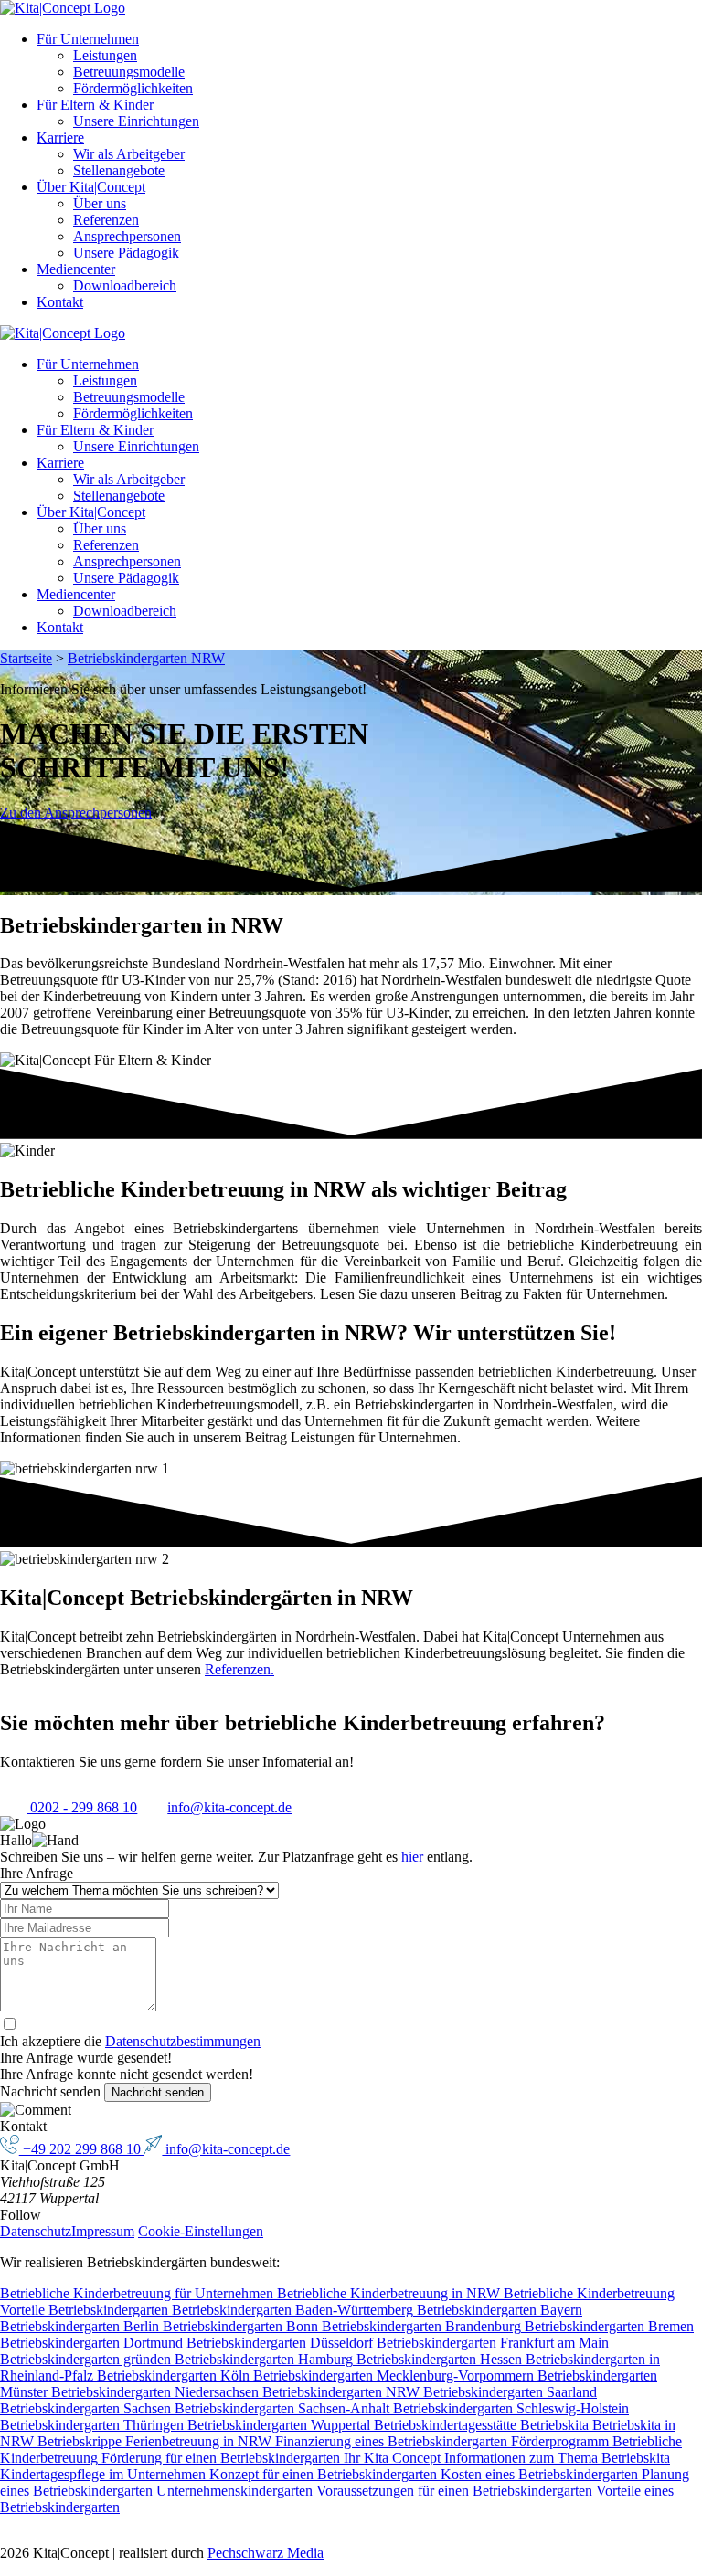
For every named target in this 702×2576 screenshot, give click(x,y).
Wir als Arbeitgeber (129, 154)
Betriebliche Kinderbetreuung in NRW (387, 2293)
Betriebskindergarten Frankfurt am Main (491, 2343)
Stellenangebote (119, 170)
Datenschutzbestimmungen (183, 2041)
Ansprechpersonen (127, 236)
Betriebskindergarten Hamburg (262, 2359)
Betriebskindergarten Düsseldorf (278, 2343)
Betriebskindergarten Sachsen (85, 2408)
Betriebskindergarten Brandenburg (420, 2326)
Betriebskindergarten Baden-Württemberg (291, 2310)
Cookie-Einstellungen (201, 2231)
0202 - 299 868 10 (82, 1807)
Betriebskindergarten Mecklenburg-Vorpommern (392, 2375)
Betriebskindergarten (106, 2310)
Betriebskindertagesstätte (443, 2425)
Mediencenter (76, 269)
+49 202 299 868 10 (82, 2149)
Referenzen (106, 220)
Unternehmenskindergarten (233, 2491)
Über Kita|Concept (91, 187)
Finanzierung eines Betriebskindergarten (389, 2441)
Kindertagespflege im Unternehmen (103, 2474)
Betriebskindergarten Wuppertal (277, 2425)
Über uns (100, 203)
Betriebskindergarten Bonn (239, 2326)
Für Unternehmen (88, 39)
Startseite (26, 658)
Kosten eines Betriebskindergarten (537, 2474)
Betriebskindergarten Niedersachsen (153, 2392)
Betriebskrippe (78, 2441)
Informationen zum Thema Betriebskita (555, 2458)
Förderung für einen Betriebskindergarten (219, 2458)
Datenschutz (36, 2231)
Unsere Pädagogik (126, 253)
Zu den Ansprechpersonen (76, 813)
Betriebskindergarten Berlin (80, 2326)
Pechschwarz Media (266, 2553)
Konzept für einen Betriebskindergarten (321, 2474)
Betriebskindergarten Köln (171, 2375)
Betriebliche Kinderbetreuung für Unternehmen (137, 2293)
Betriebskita (553, 2425)
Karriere (60, 137)
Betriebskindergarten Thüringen (92, 2425)
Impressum (103, 2231)
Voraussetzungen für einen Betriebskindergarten (452, 2491)
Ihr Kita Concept (390, 2458)
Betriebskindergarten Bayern (498, 2310)
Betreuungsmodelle (129, 72)
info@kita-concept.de (229, 1807)
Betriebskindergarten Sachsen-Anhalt (280, 2408)
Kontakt (60, 302)
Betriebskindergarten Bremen (607, 2326)
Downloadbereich (125, 285)
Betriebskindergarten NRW (146, 658)
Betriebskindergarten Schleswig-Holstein (509, 2408)
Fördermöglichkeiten (133, 88)
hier (412, 1857)
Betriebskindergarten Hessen (437, 2359)
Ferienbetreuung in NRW (197, 2441)
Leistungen (105, 55)
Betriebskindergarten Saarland (508, 2392)
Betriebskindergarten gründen (85, 2359)
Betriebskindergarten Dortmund (91, 2343)
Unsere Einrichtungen (136, 121)
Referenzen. (239, 1669)
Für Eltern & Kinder (95, 105)
